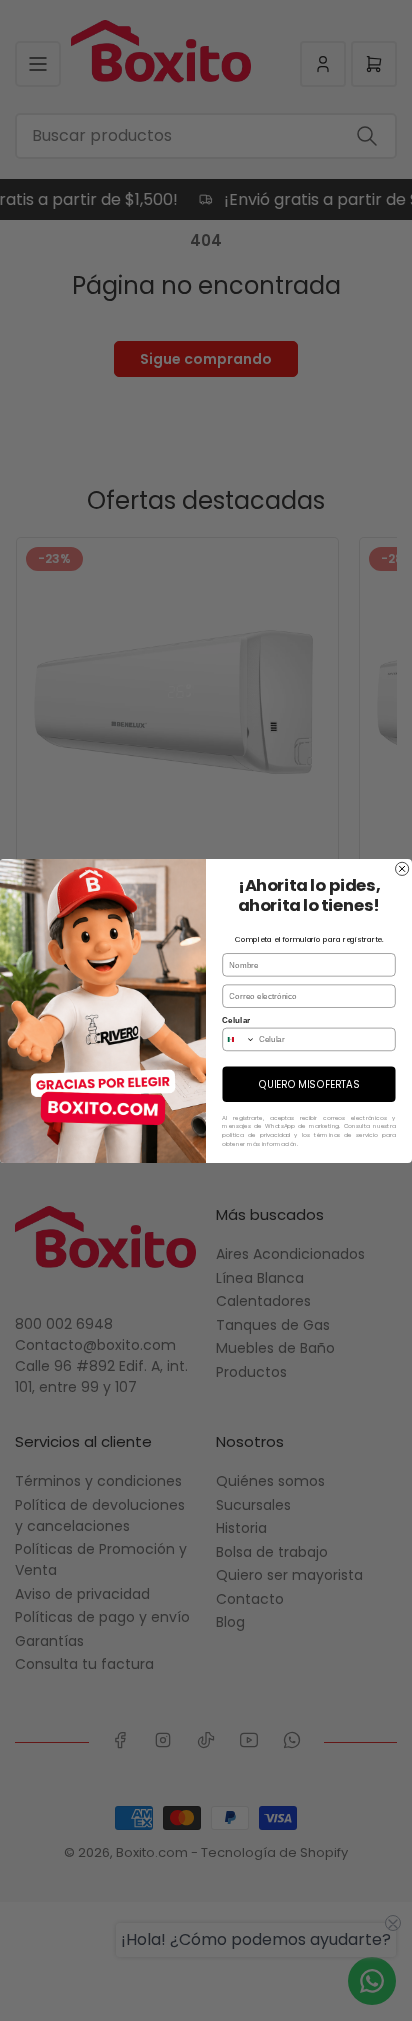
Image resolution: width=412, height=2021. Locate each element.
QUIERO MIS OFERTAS (309, 1084)
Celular (236, 1019)
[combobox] (239, 1039)
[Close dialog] (402, 868)
